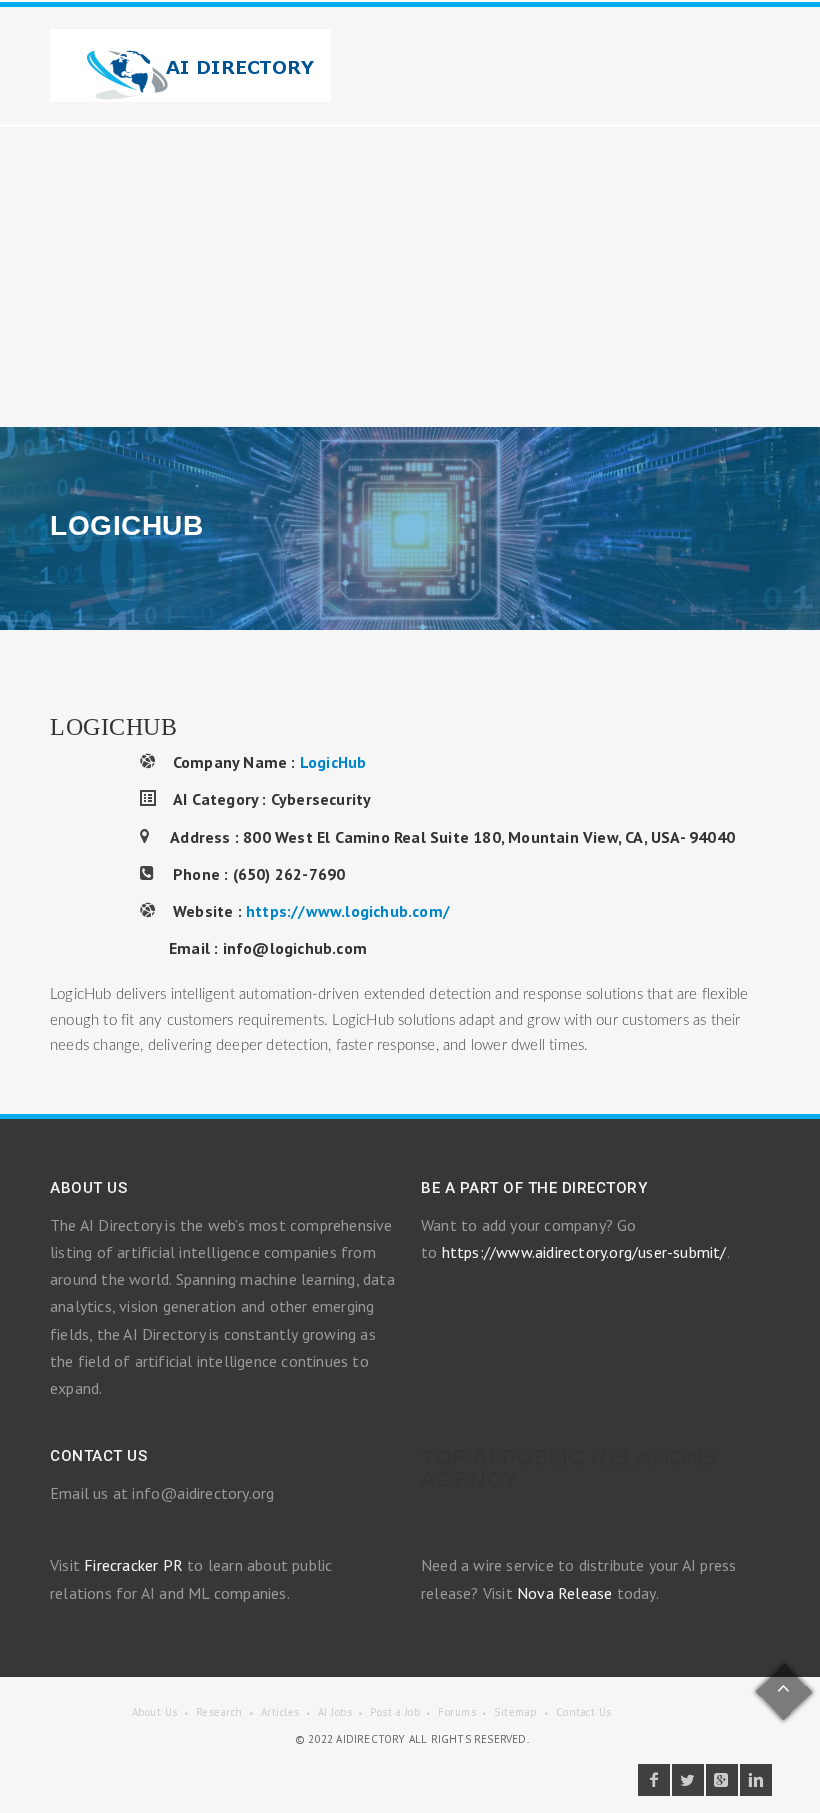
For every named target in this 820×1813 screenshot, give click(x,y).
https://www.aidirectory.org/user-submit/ (584, 1252)
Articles (280, 1712)
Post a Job (395, 1712)
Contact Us (584, 1712)
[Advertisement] (410, 277)
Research (219, 1712)
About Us (155, 1712)
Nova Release (564, 1593)
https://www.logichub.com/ (348, 911)
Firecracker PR (133, 1565)
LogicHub (333, 762)
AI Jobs (335, 1712)
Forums (457, 1712)
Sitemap (516, 1712)
